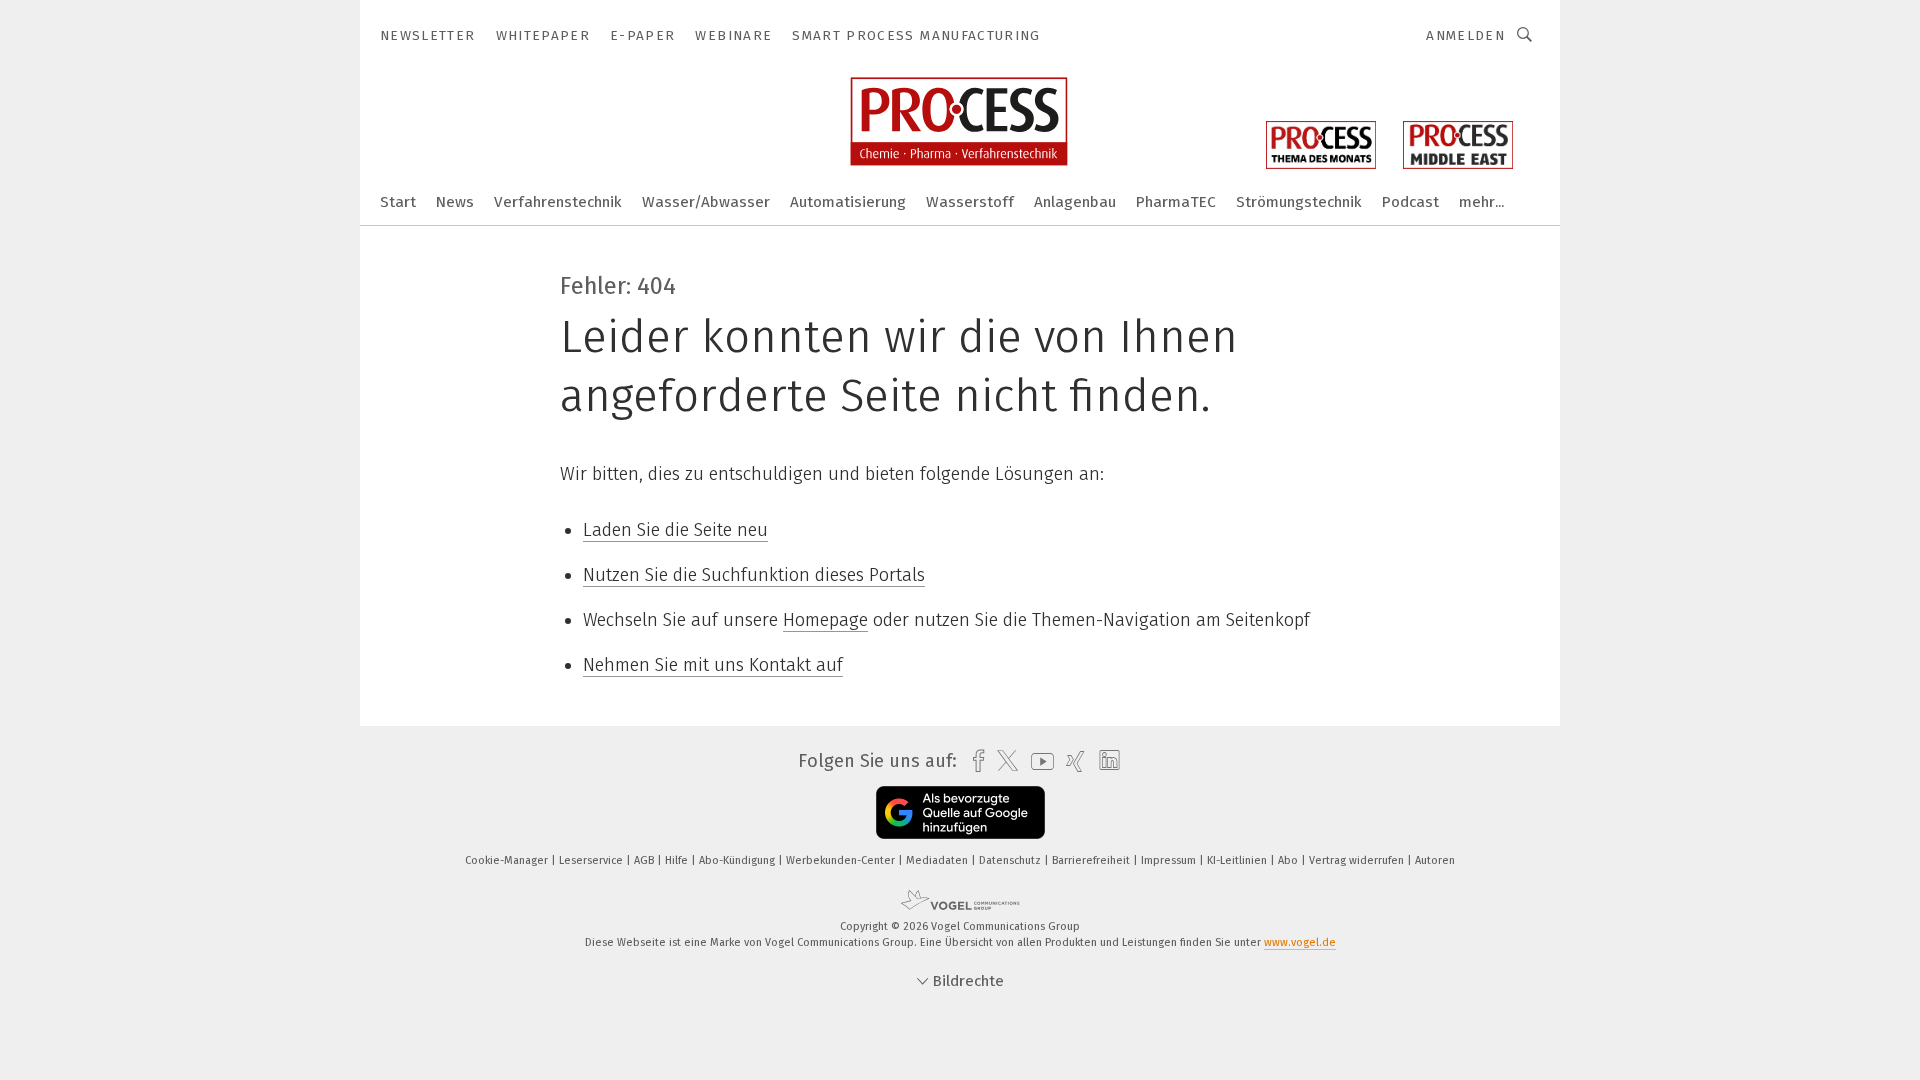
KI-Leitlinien (1238, 860)
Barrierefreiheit (1092, 860)
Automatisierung (848, 202)
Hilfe (678, 860)
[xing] (1070, 761)
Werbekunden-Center (842, 860)
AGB (645, 860)
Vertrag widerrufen (1358, 860)
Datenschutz (1011, 860)
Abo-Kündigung (738, 860)
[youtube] (1037, 761)
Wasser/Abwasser (706, 202)
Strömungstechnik (1299, 202)
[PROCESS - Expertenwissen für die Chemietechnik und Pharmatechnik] (398, 200)
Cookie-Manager (508, 860)
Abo (1289, 860)
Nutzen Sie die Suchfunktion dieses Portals (754, 575)
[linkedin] (1104, 761)
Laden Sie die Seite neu (675, 530)
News (455, 202)
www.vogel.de (1300, 942)
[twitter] (1002, 761)
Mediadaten (938, 860)
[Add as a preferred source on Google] (960, 812)
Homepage (825, 620)
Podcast (1410, 202)
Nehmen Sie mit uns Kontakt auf (713, 665)
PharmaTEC (1176, 202)
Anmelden (1465, 35)
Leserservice (592, 860)
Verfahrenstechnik (558, 202)
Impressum (1170, 860)
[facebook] (973, 761)
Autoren (1435, 860)
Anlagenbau (1075, 202)
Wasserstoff (970, 202)
